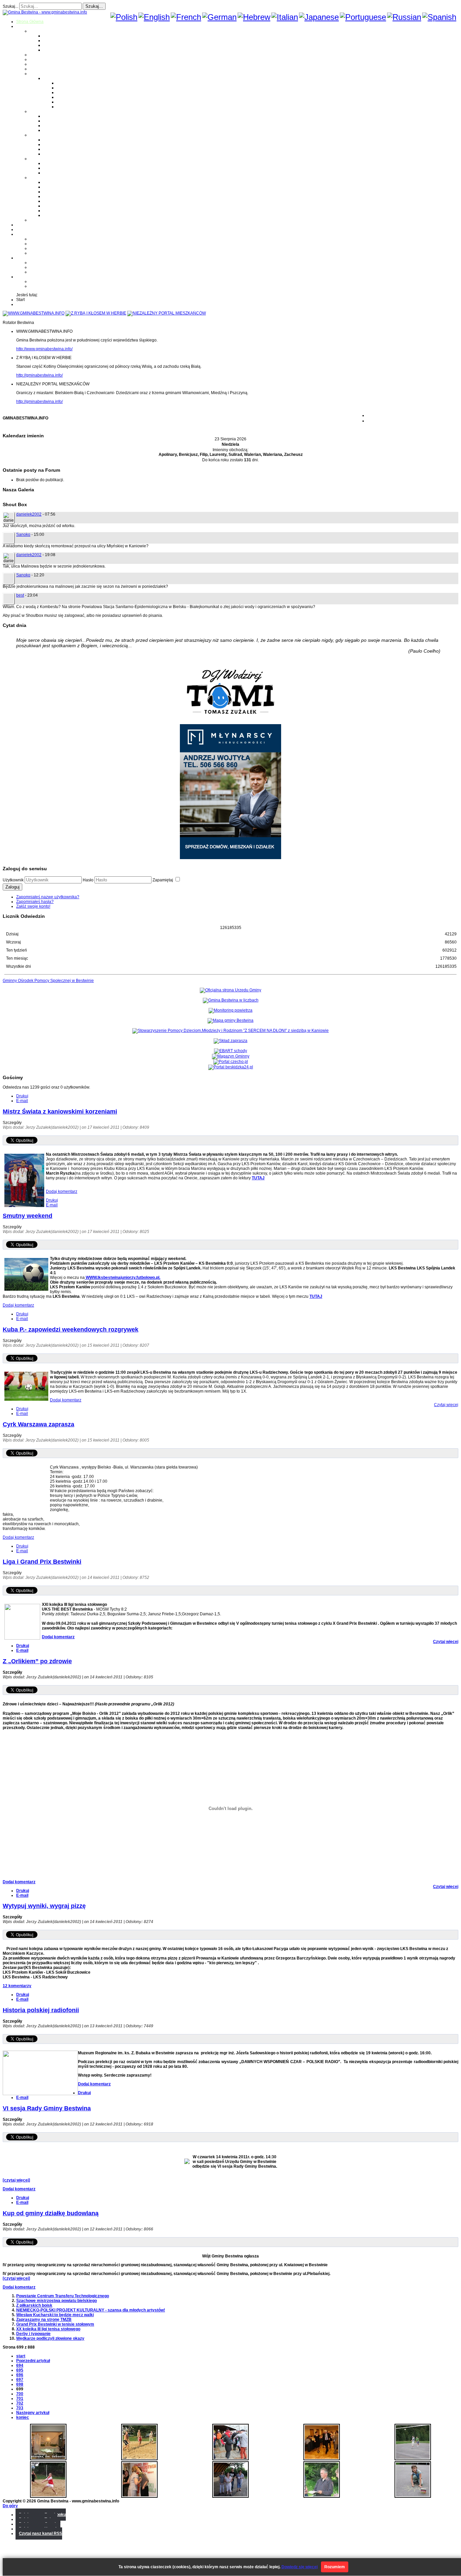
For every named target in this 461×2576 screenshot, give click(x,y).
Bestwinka (53, 40)
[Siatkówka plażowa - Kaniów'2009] (48, 2496)
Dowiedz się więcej (300, 2567)
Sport (35, 74)
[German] (219, 17)
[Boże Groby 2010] (48, 2459)
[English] (154, 17)
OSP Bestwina (56, 140)
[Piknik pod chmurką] (413, 2496)
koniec (23, 2417)
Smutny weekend (28, 1216)
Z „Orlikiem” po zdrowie (37, 1661)
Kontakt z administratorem (53, 281)
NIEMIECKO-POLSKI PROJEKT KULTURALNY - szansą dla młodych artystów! (91, 2310)
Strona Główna (30, 22)
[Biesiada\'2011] (322, 2459)
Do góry (10, 2506)
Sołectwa (38, 31)
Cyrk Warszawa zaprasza (38, 1424)
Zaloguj (12, 887)
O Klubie (38, 239)
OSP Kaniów (55, 154)
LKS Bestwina (56, 201)
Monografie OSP (45, 135)
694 (20, 2365)
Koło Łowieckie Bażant (64, 182)
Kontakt (37, 253)
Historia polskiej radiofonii (41, 2010)
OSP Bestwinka (57, 144)
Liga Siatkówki (57, 78)
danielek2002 (29, 514)
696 (20, 2375)
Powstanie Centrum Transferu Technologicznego (63, 2296)
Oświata (37, 59)
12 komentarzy (17, 1986)
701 (20, 2399)
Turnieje (24, 258)
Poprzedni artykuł (33, 2361)
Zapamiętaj (163, 880)
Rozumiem (335, 2567)
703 (20, 2408)
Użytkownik (13, 880)
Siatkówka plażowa (74, 107)
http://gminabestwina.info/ (39, 375)
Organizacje (41, 177)
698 (20, 2384)
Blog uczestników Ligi (77, 102)
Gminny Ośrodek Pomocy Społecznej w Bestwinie (48, 981)
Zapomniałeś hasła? (35, 902)
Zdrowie (37, 69)
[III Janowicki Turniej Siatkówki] (413, 2459)
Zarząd (36, 244)
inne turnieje (41, 272)
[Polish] (124, 17)
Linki (34, 220)
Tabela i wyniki (70, 97)
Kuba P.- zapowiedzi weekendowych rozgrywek (71, 1330)
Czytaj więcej (446, 1405)
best (20, 595)
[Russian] (404, 17)
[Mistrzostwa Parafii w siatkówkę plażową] (322, 2496)
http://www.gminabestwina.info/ (44, 349)
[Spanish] (439, 17)
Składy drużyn (70, 88)
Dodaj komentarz (62, 1191)
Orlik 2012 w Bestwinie (51, 263)
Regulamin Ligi (71, 83)
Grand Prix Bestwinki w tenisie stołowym (55, 2324)
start (21, 2356)
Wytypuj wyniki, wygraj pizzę (44, 1906)
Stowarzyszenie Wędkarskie (69, 206)
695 (20, 2370)
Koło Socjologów (59, 215)
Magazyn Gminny (46, 55)
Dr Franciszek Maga (62, 163)
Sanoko (23, 535)
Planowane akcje (46, 248)
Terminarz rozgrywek (76, 92)
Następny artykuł (33, 2413)
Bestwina (52, 36)
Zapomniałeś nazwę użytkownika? (48, 897)
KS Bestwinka (56, 211)
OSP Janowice (57, 149)
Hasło (88, 880)
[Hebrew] (254, 17)
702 (20, 2403)
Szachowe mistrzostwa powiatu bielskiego (57, 2301)
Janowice (52, 45)
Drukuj (22, 1096)
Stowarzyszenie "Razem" (66, 192)
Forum (22, 229)
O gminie (24, 26)
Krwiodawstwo (30, 234)
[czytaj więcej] (16, 2180)
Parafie (36, 111)
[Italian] (285, 17)
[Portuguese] (363, 17)
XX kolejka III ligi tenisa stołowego (48, 2329)
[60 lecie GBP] (139, 2496)
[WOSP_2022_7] (231, 2459)
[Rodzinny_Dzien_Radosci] (231, 2496)
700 (20, 2394)
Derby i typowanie (33, 2334)
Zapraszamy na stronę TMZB (44, 2320)
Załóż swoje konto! (33, 906)
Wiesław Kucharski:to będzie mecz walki (55, 2315)
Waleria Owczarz (59, 168)
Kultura (36, 64)
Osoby (36, 159)
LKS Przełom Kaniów (63, 187)
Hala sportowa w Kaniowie (54, 267)
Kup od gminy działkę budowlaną (51, 2213)
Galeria (23, 225)
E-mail (22, 1101)
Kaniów (50, 50)
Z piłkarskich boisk (34, 2305)
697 (20, 2380)
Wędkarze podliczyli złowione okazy (50, 2338)
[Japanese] (319, 17)
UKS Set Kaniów (58, 196)
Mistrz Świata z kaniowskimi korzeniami (60, 1112)
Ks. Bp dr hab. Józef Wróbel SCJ (73, 173)
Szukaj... (10, 6)
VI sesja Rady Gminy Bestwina (47, 2108)
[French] (186, 17)
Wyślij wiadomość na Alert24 (56, 286)
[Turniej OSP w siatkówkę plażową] (139, 2459)
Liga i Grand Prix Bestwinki (42, 1562)
